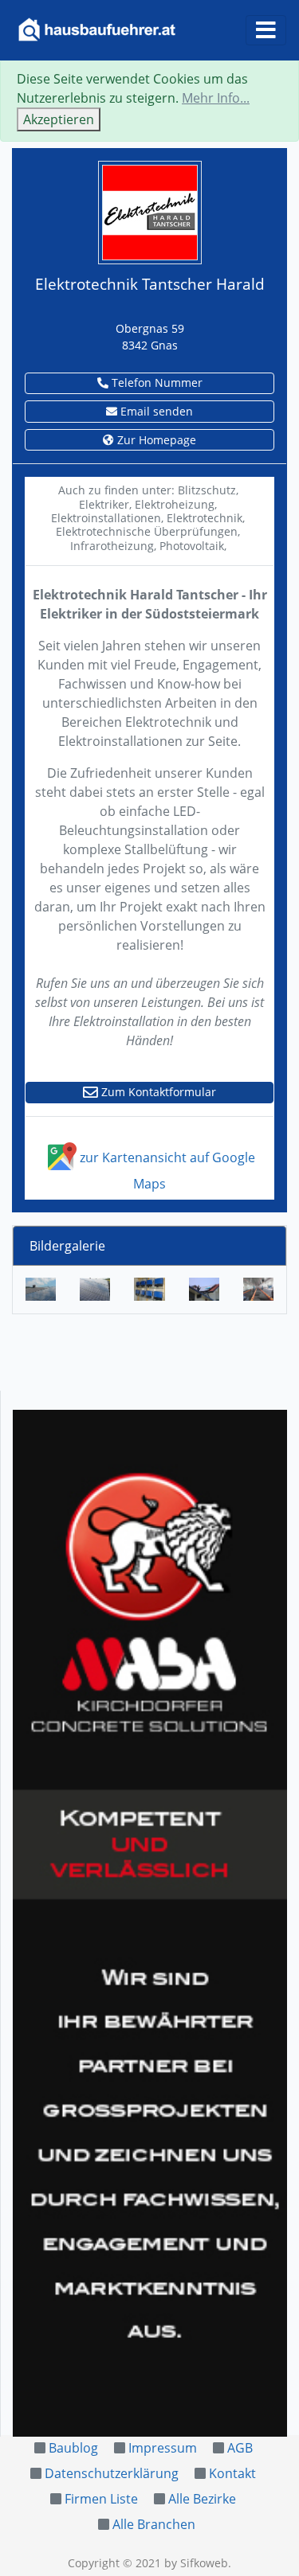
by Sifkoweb (196, 2563)
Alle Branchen (154, 2524)
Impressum (163, 2448)
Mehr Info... (216, 98)
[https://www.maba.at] (150, 1923)
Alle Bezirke (202, 2499)
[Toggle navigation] (266, 30)
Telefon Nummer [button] (155, 382)
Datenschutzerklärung (112, 2473)
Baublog (73, 2448)
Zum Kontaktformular (157, 1092)
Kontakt (232, 2473)
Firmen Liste (101, 2499)
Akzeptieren (59, 119)
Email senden (155, 411)
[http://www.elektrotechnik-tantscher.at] (150, 211)
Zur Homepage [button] (155, 440)
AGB (240, 2448)
